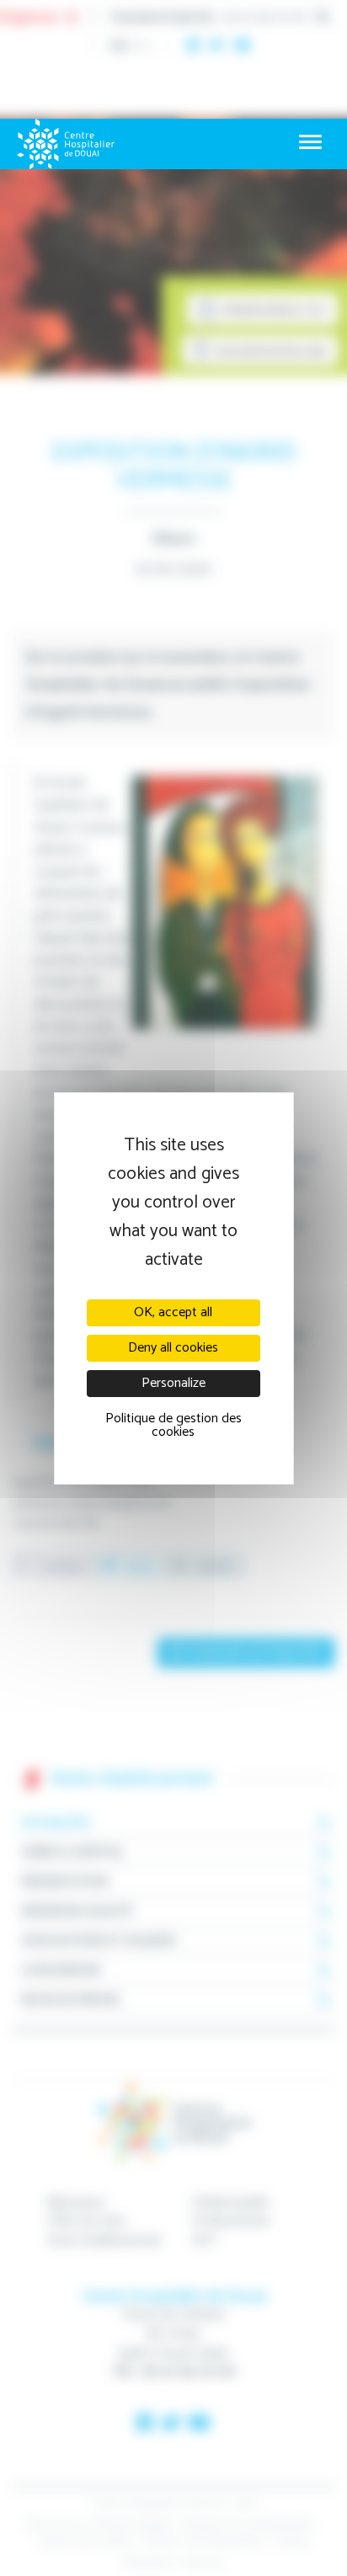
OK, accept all (173, 1312)
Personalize (173, 1383)
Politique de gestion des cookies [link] (173, 1425)
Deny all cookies (173, 1348)
